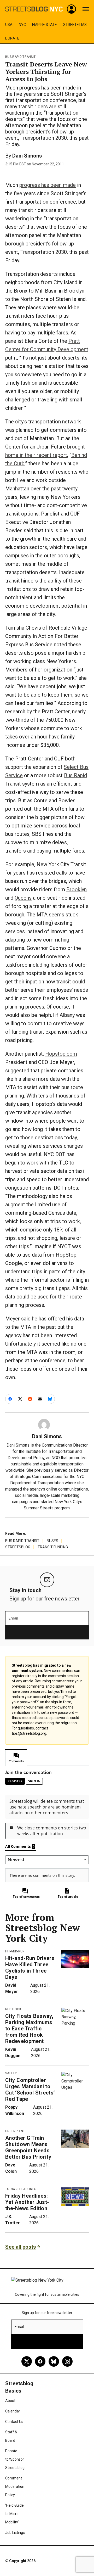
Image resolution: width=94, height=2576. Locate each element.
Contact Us (14, 2422)
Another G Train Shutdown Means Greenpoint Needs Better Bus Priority (28, 2147)
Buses (52, 1541)
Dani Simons (27, 156)
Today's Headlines (21, 2189)
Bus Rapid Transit (20, 57)
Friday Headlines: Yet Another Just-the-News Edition (27, 2202)
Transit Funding (53, 1547)
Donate (12, 38)
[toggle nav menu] (86, 9)
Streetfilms (75, 25)
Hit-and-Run (15, 1951)
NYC (22, 25)
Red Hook (13, 2009)
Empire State (45, 25)
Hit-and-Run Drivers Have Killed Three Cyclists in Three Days (30, 1968)
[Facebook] (40, 2361)
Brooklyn (77, 889)
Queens (23, 898)
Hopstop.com (61, 1054)
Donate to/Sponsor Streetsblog (15, 2459)
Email (13, 1618)
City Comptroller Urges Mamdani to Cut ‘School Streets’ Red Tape (30, 2090)
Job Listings (15, 2533)
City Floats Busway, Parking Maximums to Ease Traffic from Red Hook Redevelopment (29, 2029)
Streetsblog (18, 1547)
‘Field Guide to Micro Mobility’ (14, 2514)
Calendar (13, 2411)
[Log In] (72, 9)
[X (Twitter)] (27, 2361)
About (10, 2401)
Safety (11, 2073)
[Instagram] (67, 2361)
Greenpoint (15, 2131)
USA (9, 25)
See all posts (21, 2247)
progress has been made (48, 185)
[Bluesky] (54, 2361)
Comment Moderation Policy (15, 2487)
